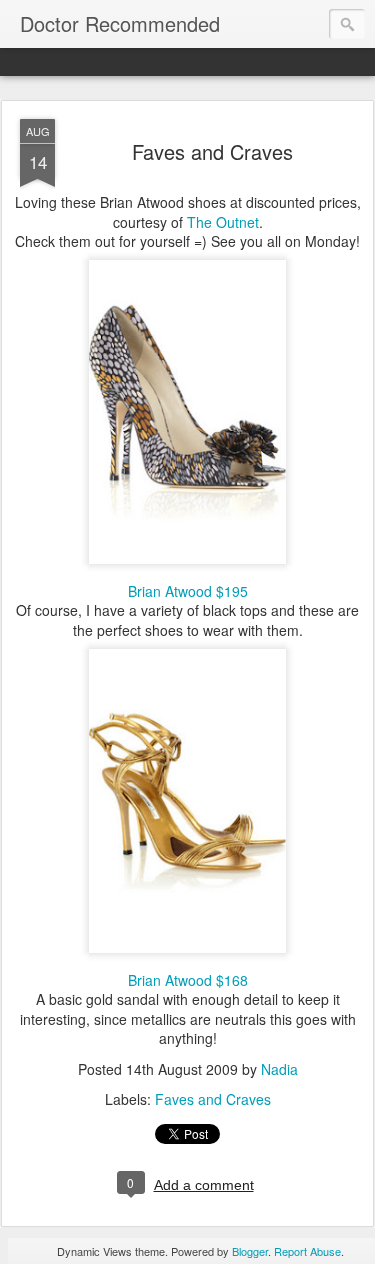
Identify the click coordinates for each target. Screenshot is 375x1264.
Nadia (279, 1069)
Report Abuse (307, 1251)
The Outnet (223, 222)
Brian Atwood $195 (188, 591)
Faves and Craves (212, 151)
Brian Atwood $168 (188, 980)
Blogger (250, 1251)
